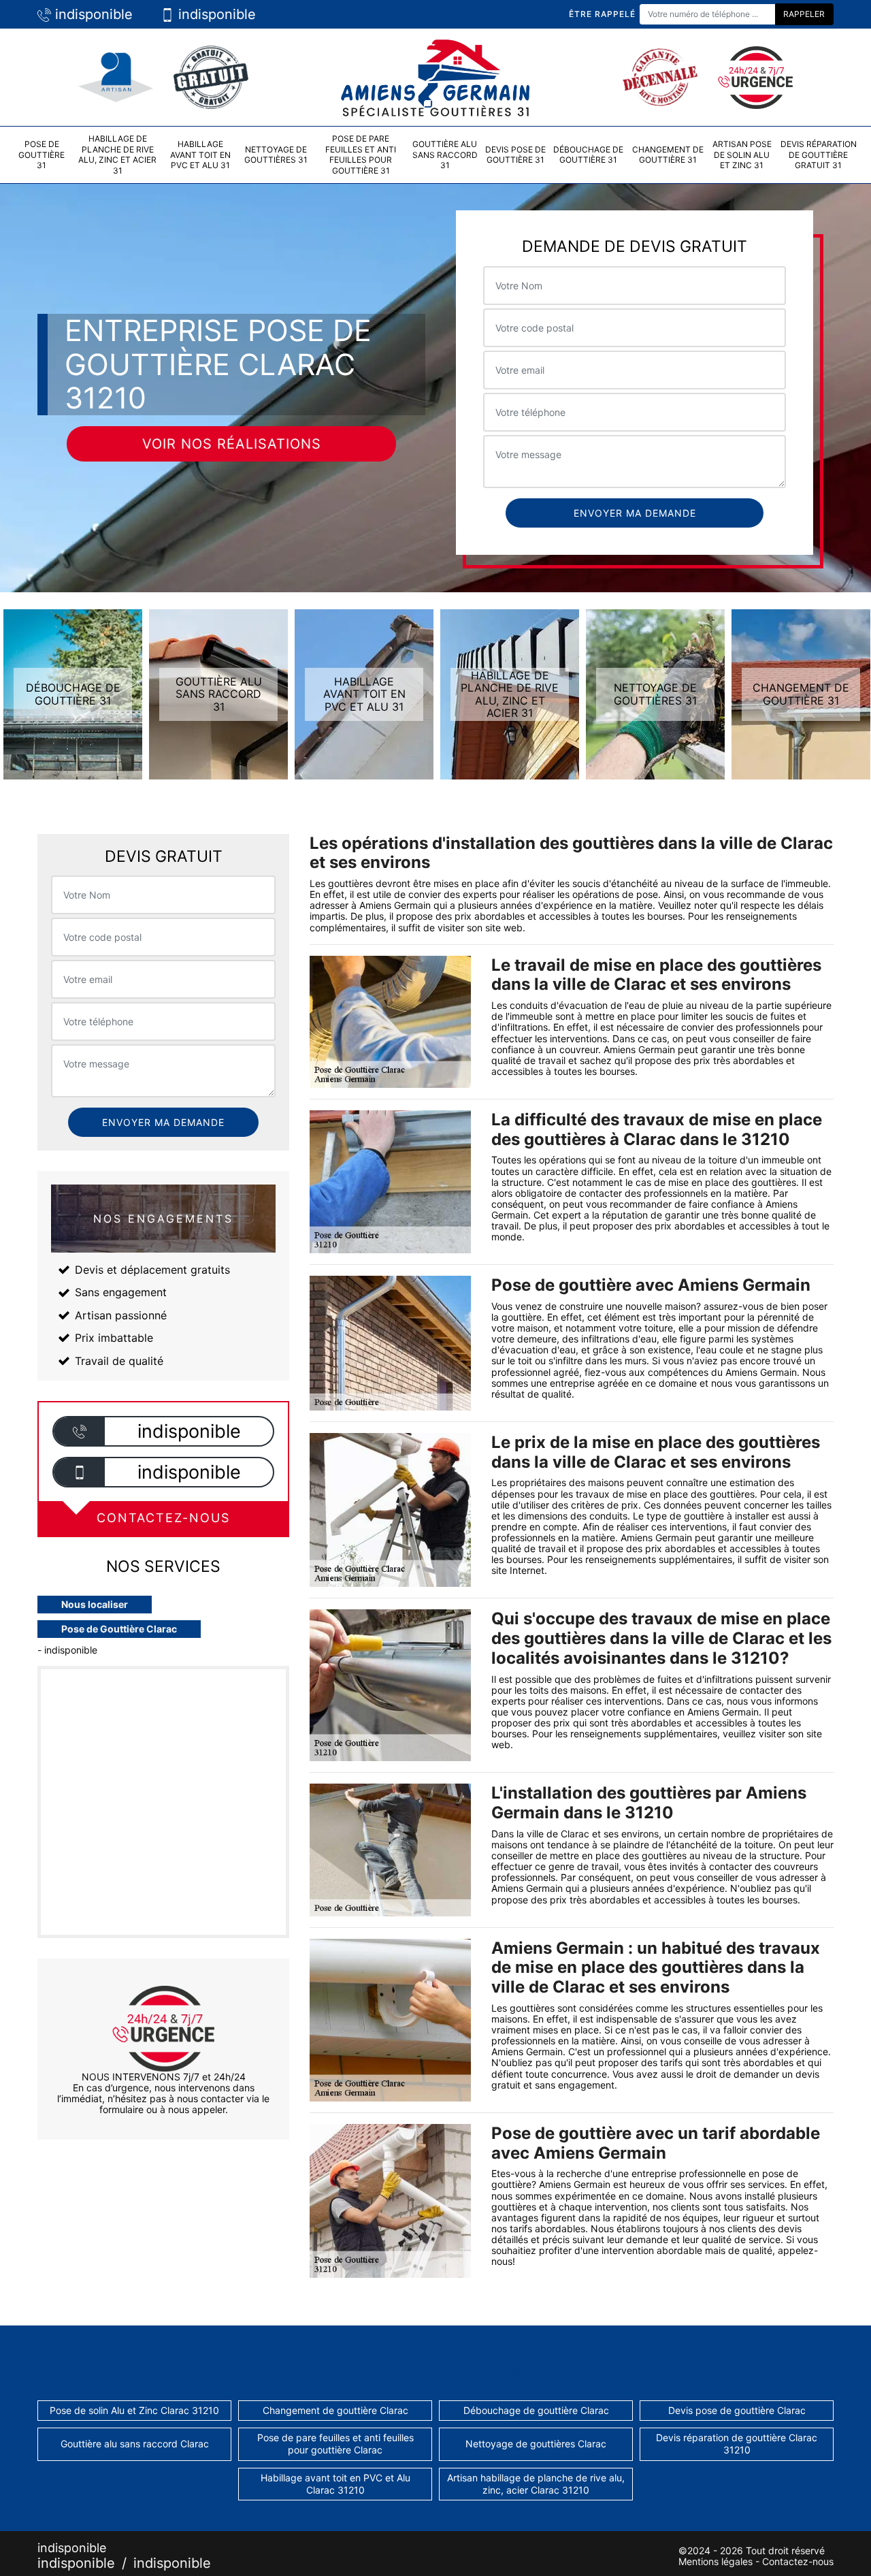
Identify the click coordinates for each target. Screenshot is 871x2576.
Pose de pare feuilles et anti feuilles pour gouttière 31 (361, 155)
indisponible (92, 14)
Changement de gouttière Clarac (335, 2410)
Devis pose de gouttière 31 (515, 155)
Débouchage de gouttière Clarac (536, 2410)
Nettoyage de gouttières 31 (276, 155)
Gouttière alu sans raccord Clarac (135, 2444)
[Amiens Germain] (435, 76)
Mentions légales (716, 2561)
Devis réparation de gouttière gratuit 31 (819, 155)
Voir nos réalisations (232, 444)
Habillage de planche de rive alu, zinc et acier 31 (117, 155)
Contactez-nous (798, 2561)
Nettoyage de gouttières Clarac (536, 2444)
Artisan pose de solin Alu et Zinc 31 (742, 155)
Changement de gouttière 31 (668, 155)
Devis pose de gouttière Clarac (737, 2410)
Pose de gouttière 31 (42, 155)
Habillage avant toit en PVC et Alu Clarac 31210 (335, 2484)
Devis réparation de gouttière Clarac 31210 (737, 2444)
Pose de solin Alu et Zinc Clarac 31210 (134, 2410)
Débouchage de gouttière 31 (588, 155)
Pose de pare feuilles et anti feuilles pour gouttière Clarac (335, 2444)
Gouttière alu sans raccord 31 (445, 155)
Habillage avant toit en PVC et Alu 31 (200, 155)
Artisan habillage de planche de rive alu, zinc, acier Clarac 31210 (536, 2484)
